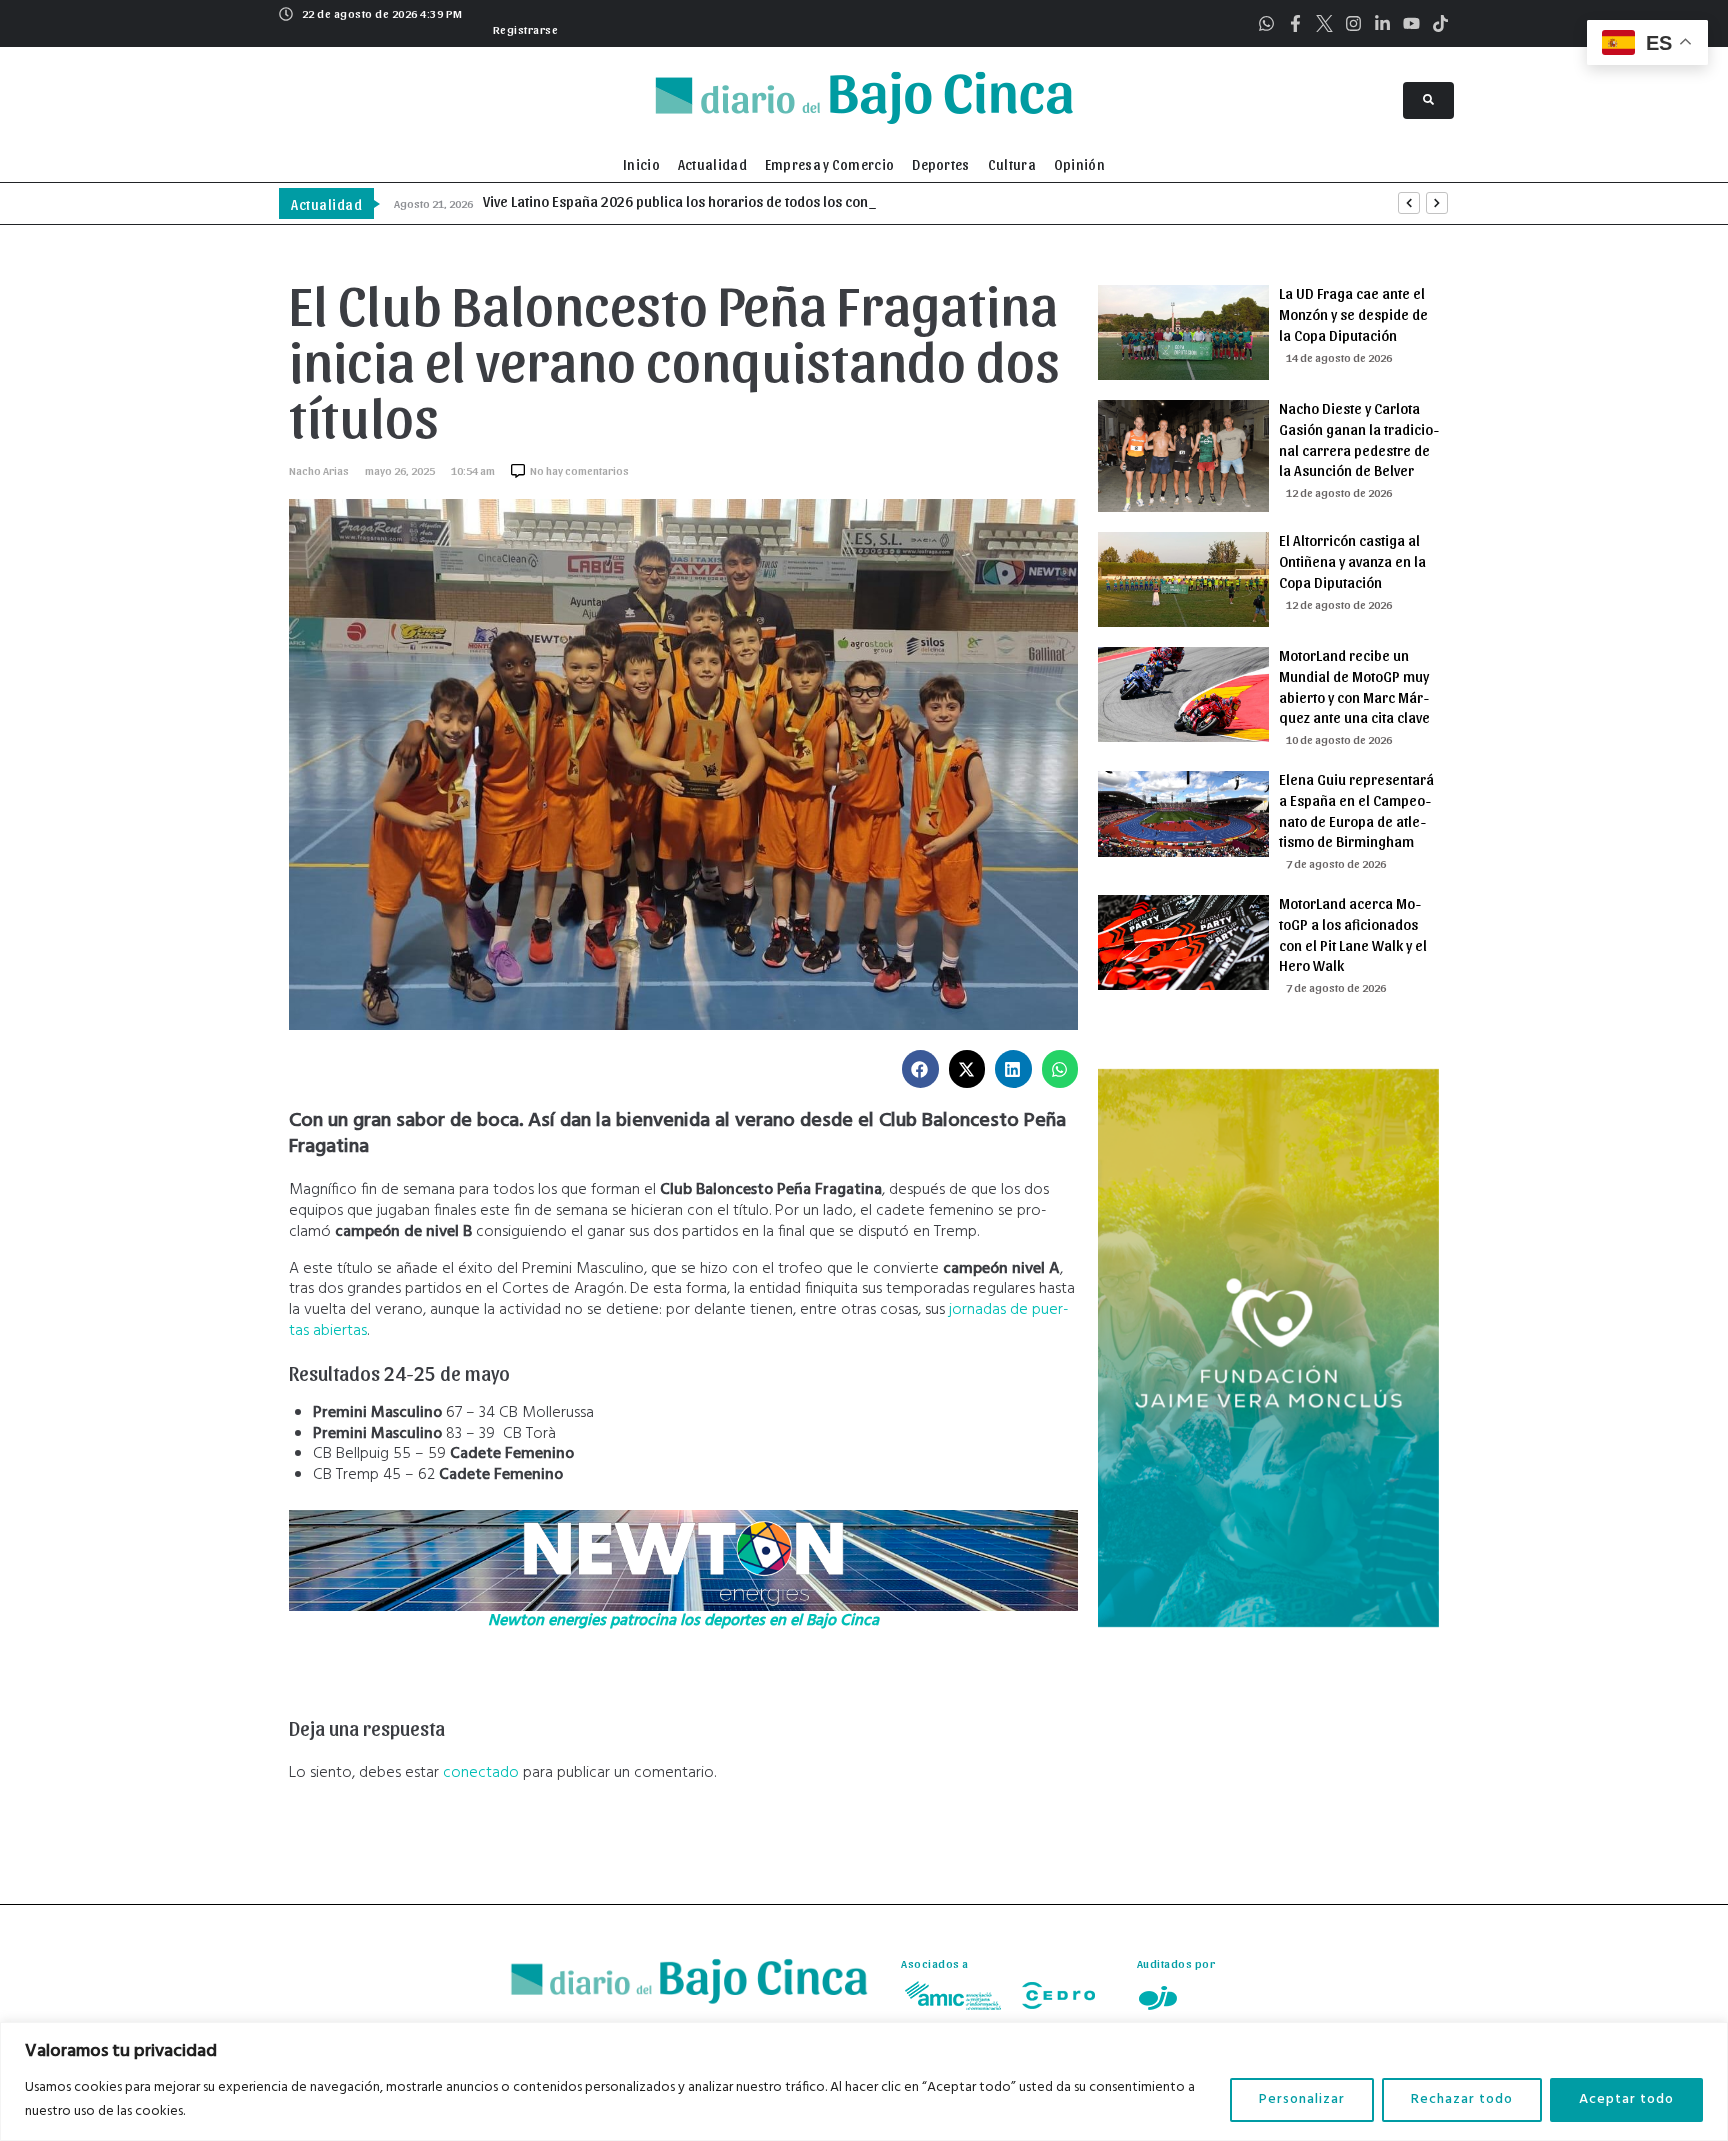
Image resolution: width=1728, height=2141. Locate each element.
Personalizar (1302, 2099)
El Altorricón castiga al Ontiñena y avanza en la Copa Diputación (1352, 561)
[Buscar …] (1428, 100)
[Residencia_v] (1268, 1623)
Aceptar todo (1626, 2099)
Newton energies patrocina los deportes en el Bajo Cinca (683, 1621)
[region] (864, 2081)
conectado (481, 1773)
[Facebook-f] (1295, 23)
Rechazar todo (1462, 2099)
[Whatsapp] (1266, 23)
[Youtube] (1411, 23)
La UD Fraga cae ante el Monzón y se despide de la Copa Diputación (1353, 314)
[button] (523, 27)
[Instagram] (1353, 23)
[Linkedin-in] (1382, 23)
